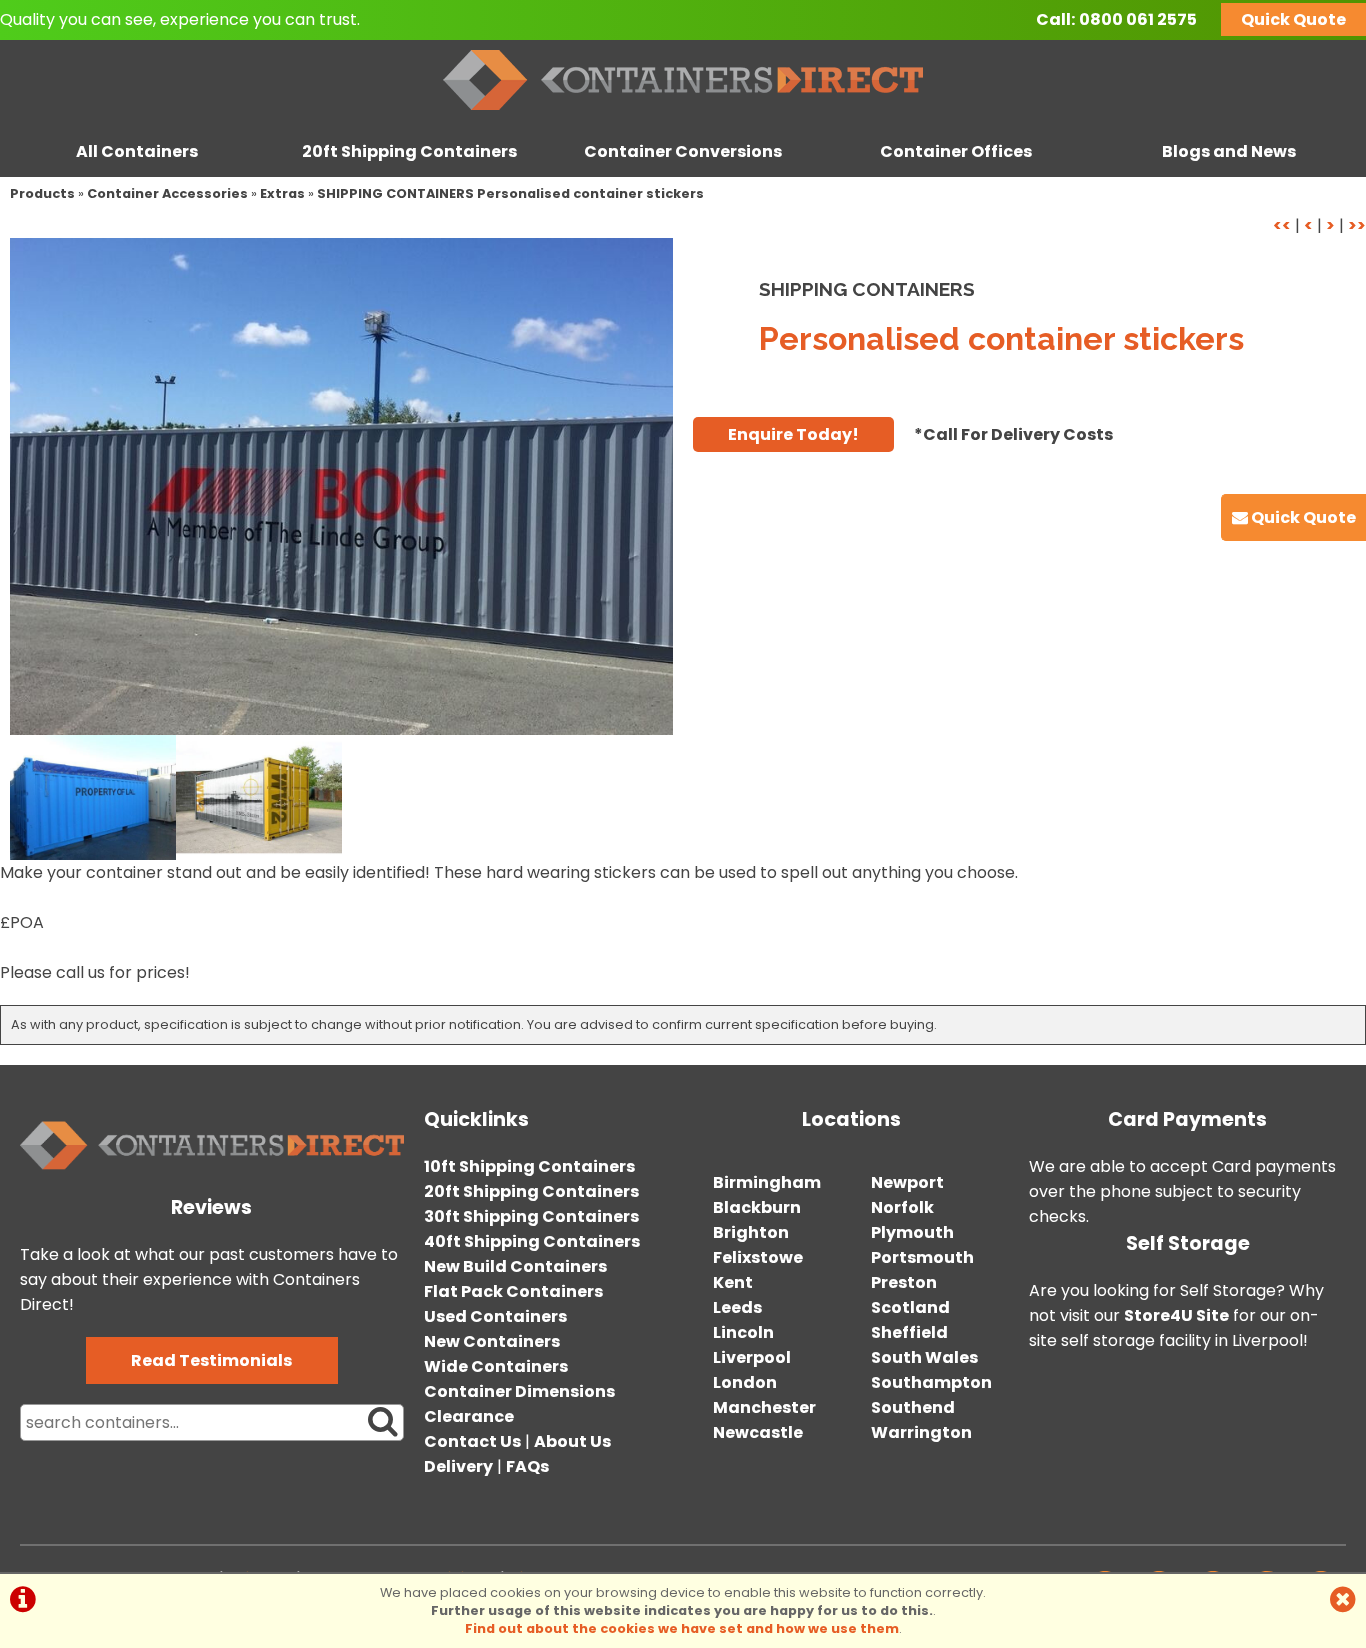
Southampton (931, 1382)
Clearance (469, 1416)
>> (1357, 225)
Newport (907, 1182)
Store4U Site (1176, 1315)
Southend (913, 1407)
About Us (572, 1441)
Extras (282, 193)
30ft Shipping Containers (531, 1216)
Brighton (751, 1232)
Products (42, 193)
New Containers (492, 1341)
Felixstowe (758, 1257)
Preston (904, 1282)
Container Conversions (683, 151)
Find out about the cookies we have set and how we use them (682, 1628)
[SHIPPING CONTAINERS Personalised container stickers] (341, 486)
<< (1282, 225)
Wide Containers (496, 1366)
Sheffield (909, 1332)
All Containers (137, 151)
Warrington (921, 1432)
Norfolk (902, 1207)
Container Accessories (167, 193)
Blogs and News (1229, 151)
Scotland (910, 1307)
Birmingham (767, 1182)
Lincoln (743, 1332)
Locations (851, 1119)
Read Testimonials (211, 1360)
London (745, 1382)
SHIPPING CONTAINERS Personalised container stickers (510, 193)
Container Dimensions (519, 1391)
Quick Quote (1293, 19)
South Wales (924, 1357)
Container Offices (956, 151)
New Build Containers (515, 1266)
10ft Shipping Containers (529, 1166)
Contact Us (472, 1441)
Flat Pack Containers (513, 1291)
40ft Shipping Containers (532, 1241)
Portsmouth (922, 1257)
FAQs (527, 1466)
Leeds (737, 1307)
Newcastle (758, 1432)
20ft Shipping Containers (409, 151)
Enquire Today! (793, 434)
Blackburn (757, 1207)
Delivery (458, 1466)
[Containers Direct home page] (683, 114)
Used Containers (495, 1316)
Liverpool (752, 1357)
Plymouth (912, 1232)
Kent (733, 1282)
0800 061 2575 (1138, 19)
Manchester (764, 1407)
